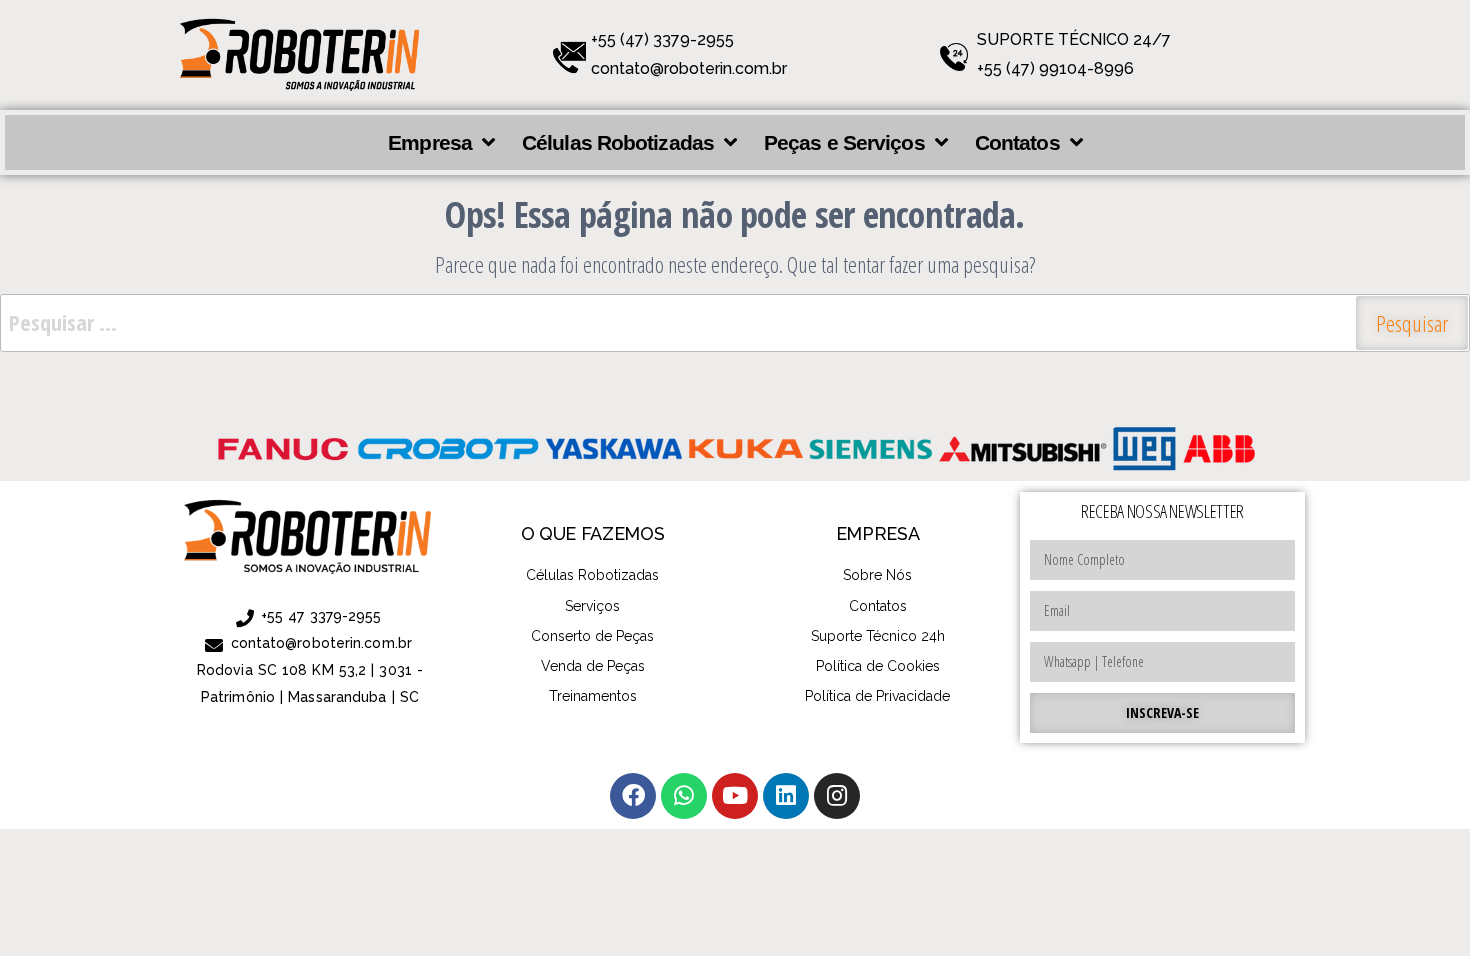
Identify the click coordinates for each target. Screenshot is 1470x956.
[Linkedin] (786, 796)
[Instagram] (837, 796)
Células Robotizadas (618, 142)
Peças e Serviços (844, 142)
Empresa (430, 142)
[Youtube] (735, 796)
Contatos (1017, 142)
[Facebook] (633, 796)
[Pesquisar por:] (735, 323)
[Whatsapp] (684, 796)
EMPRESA (877, 533)
